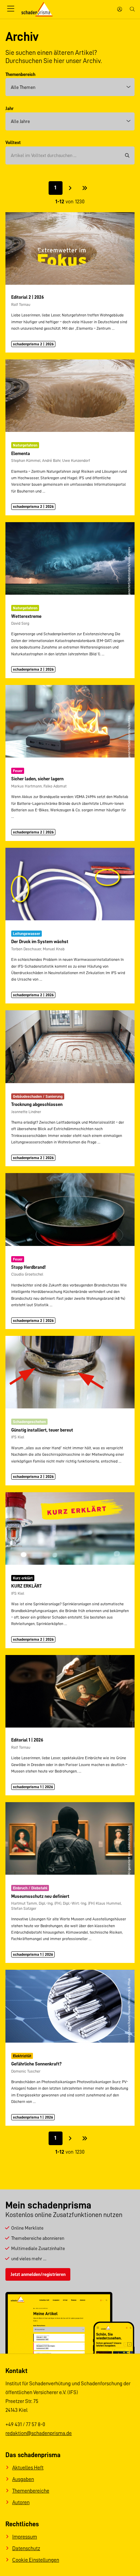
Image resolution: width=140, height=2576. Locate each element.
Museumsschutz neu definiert (40, 1896)
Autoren (21, 2502)
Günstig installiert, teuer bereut (42, 1430)
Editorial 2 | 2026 (28, 297)
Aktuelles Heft (28, 2468)
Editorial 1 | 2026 (27, 1740)
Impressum (25, 2537)
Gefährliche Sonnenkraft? (36, 2064)
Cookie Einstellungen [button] (36, 2560)
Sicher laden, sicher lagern (37, 779)
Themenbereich (20, 74)
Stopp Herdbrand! (28, 1267)
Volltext (13, 142)
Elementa (21, 453)
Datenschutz (26, 2548)
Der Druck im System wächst (40, 941)
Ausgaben (23, 2479)
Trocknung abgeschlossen (37, 1104)
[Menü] (11, 9)
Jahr (10, 108)
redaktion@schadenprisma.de (39, 2433)
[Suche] (132, 9)
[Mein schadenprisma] (120, 9)
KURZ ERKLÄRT (27, 1586)
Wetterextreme (26, 616)
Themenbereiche (31, 2491)
